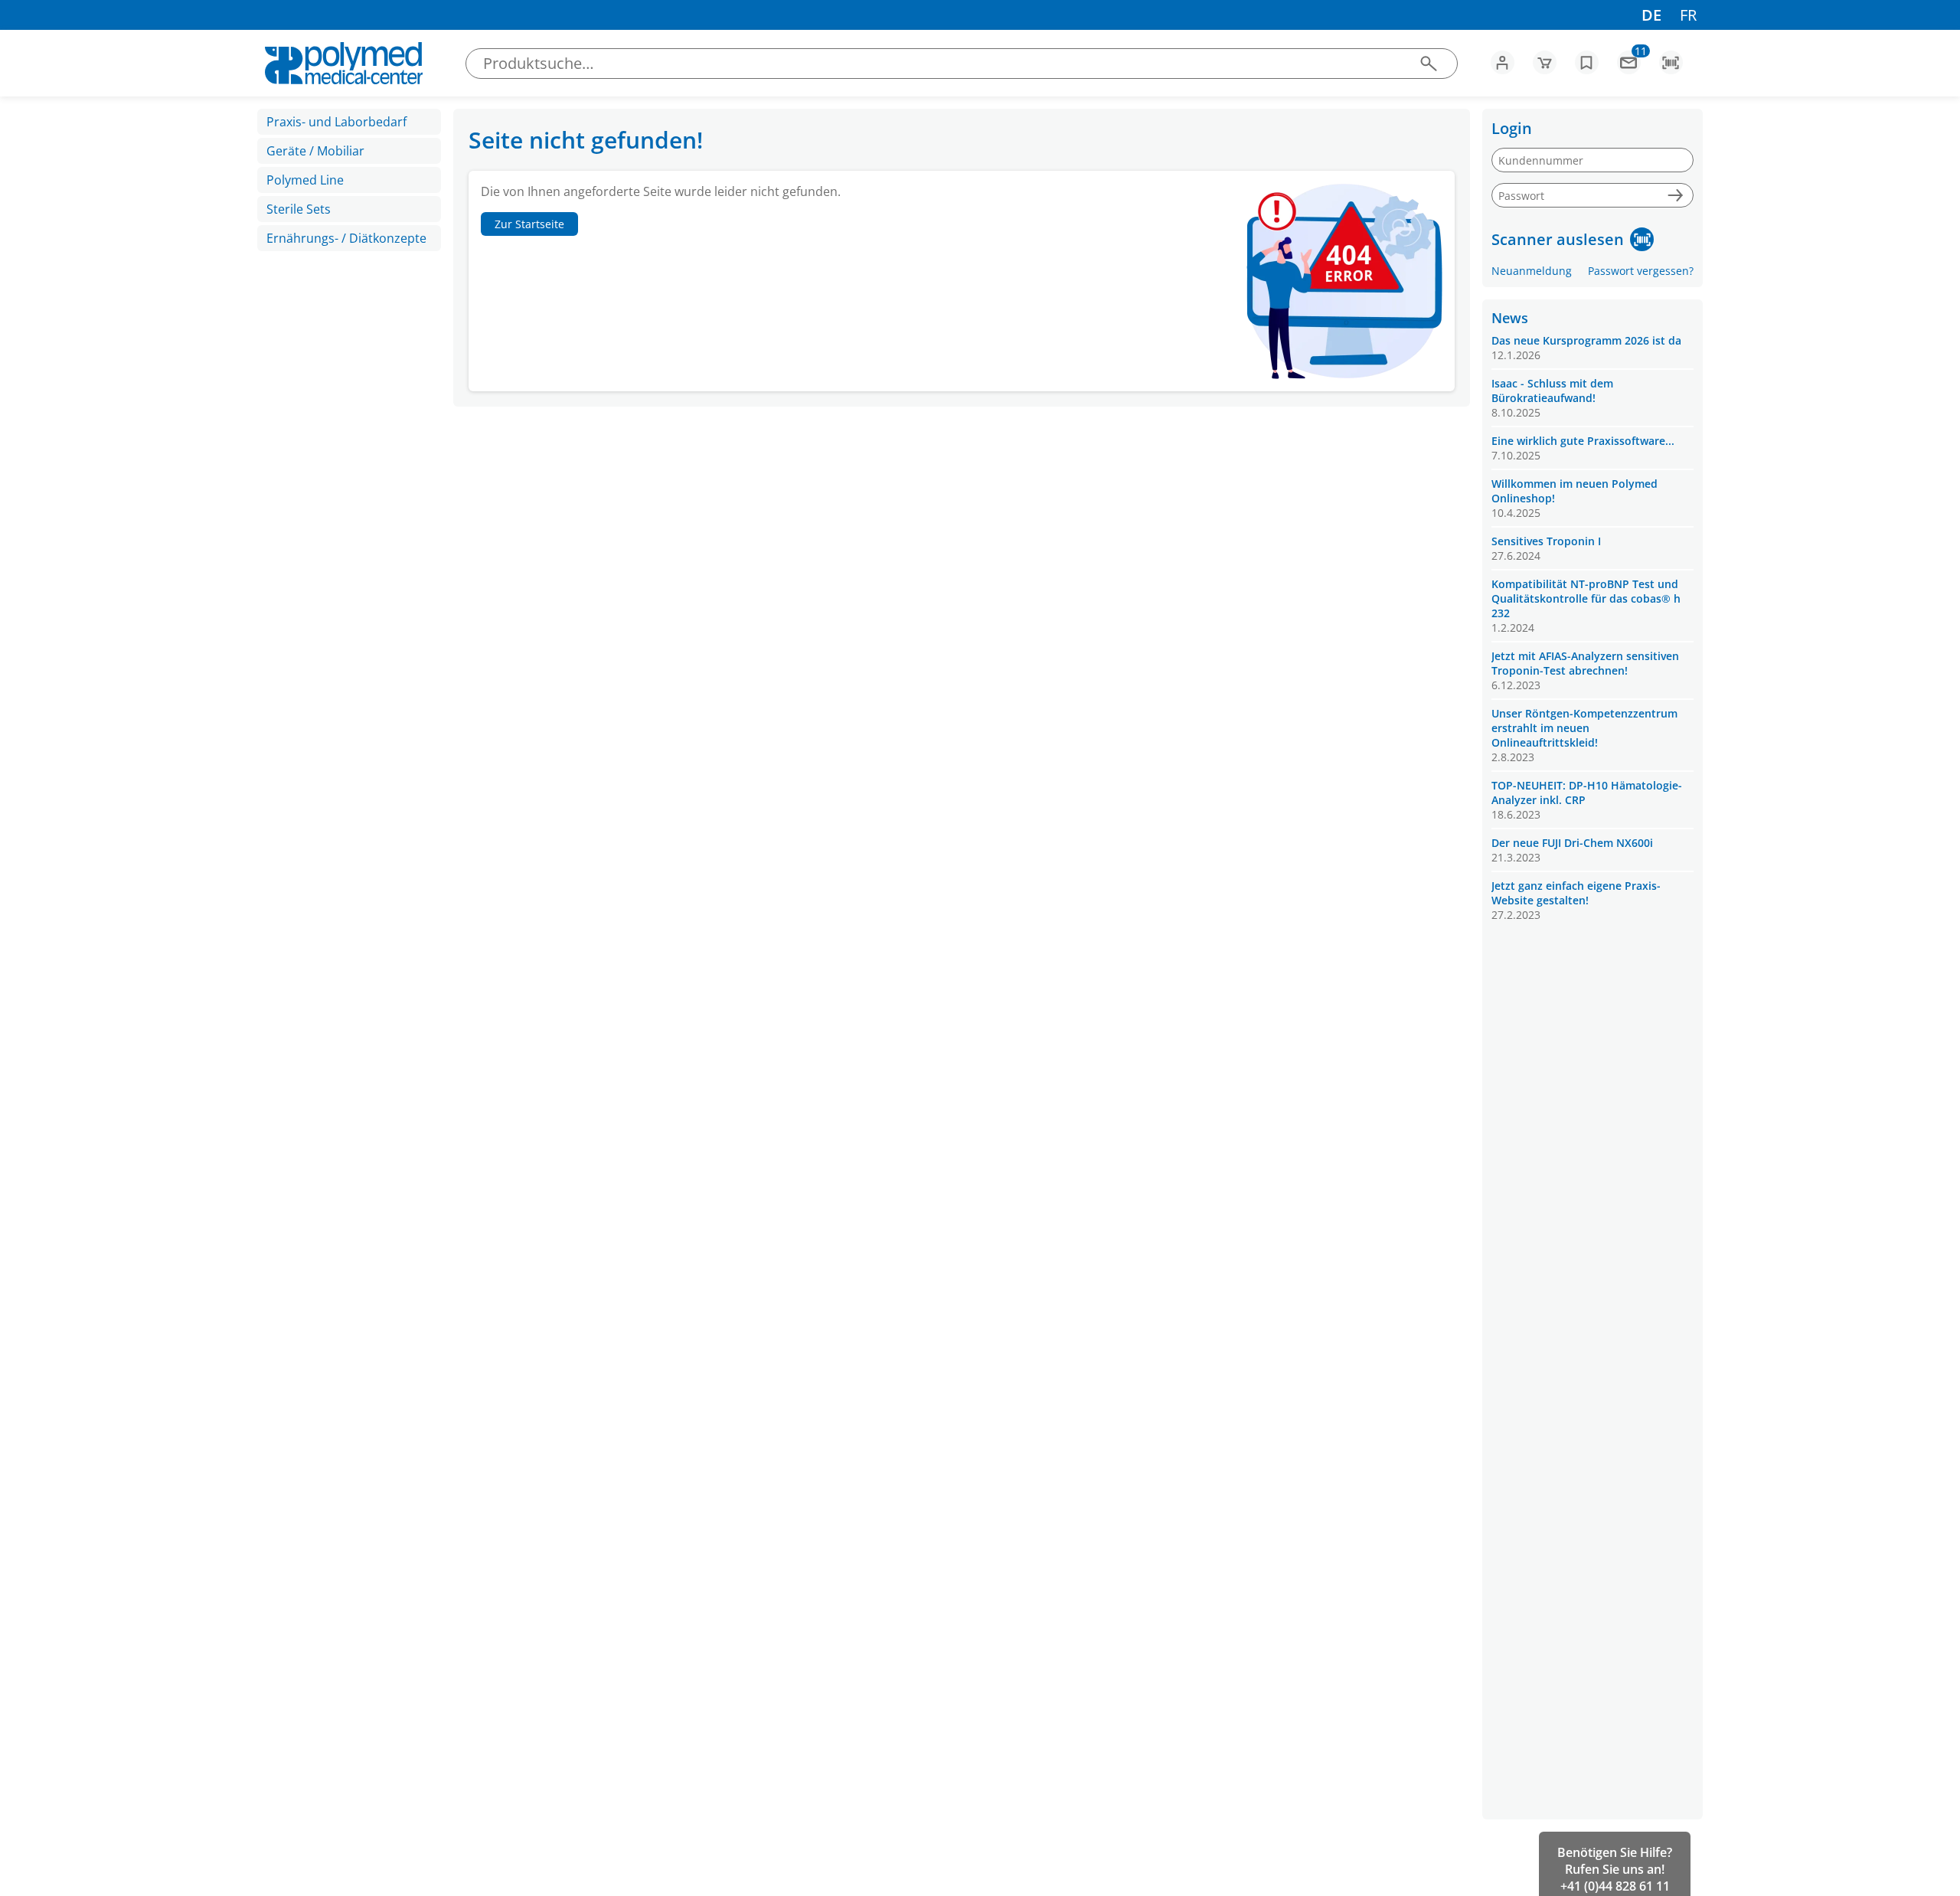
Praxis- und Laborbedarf (336, 122)
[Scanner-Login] (1642, 239)
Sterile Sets (299, 209)
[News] (1629, 62)
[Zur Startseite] (343, 63)
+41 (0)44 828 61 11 (1615, 1886)
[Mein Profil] (1503, 62)
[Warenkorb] (1545, 62)
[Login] (1675, 196)
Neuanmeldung (1532, 271)
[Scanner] (1671, 62)
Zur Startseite (529, 224)
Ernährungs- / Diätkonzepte (346, 238)
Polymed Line (305, 180)
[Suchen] (1428, 63)
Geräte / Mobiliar (315, 151)
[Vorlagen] (1587, 62)
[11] (1629, 67)
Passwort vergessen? (1641, 271)
